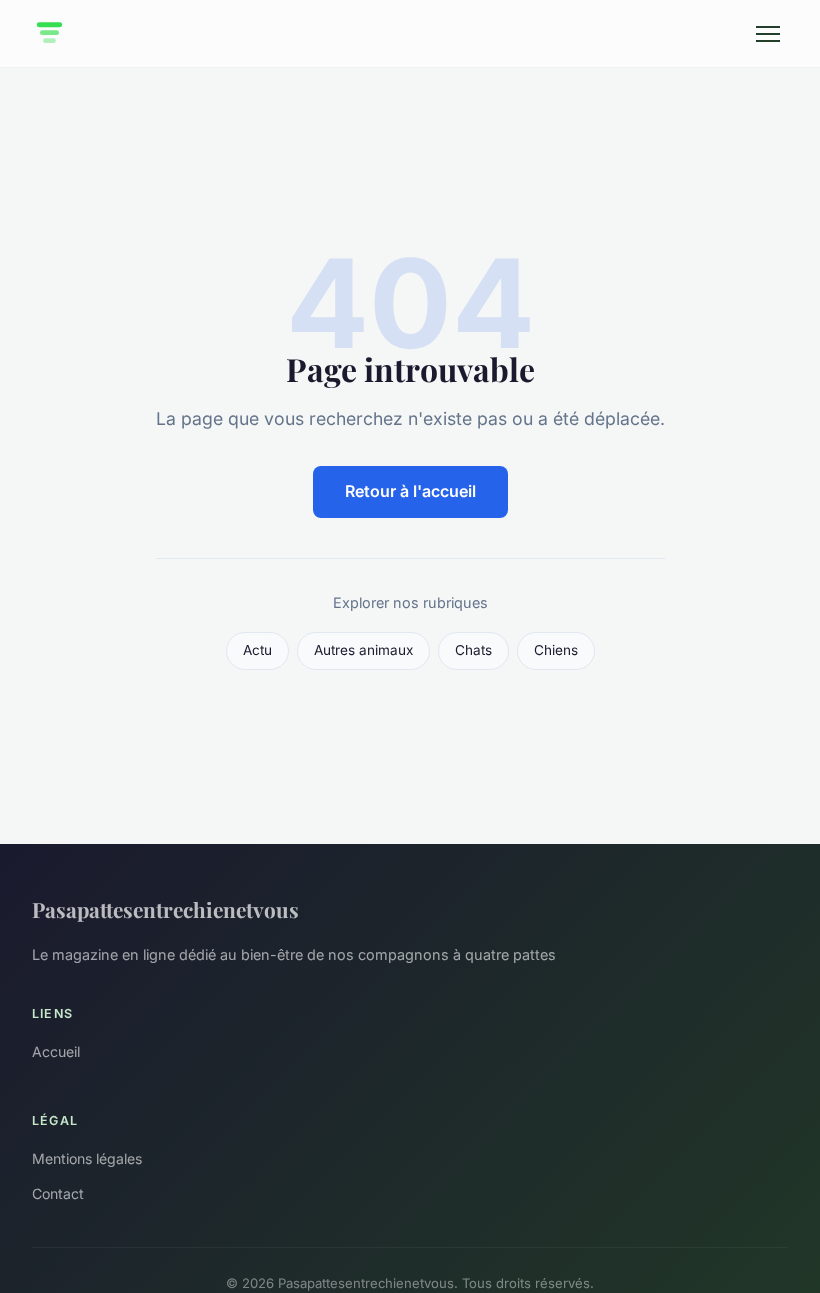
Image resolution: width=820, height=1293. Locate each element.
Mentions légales (87, 1158)
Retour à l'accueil (410, 491)
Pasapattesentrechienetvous (165, 909)
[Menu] (768, 34)
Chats (473, 650)
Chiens (556, 650)
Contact (58, 1193)
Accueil (56, 1051)
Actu (257, 650)
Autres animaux (363, 650)
